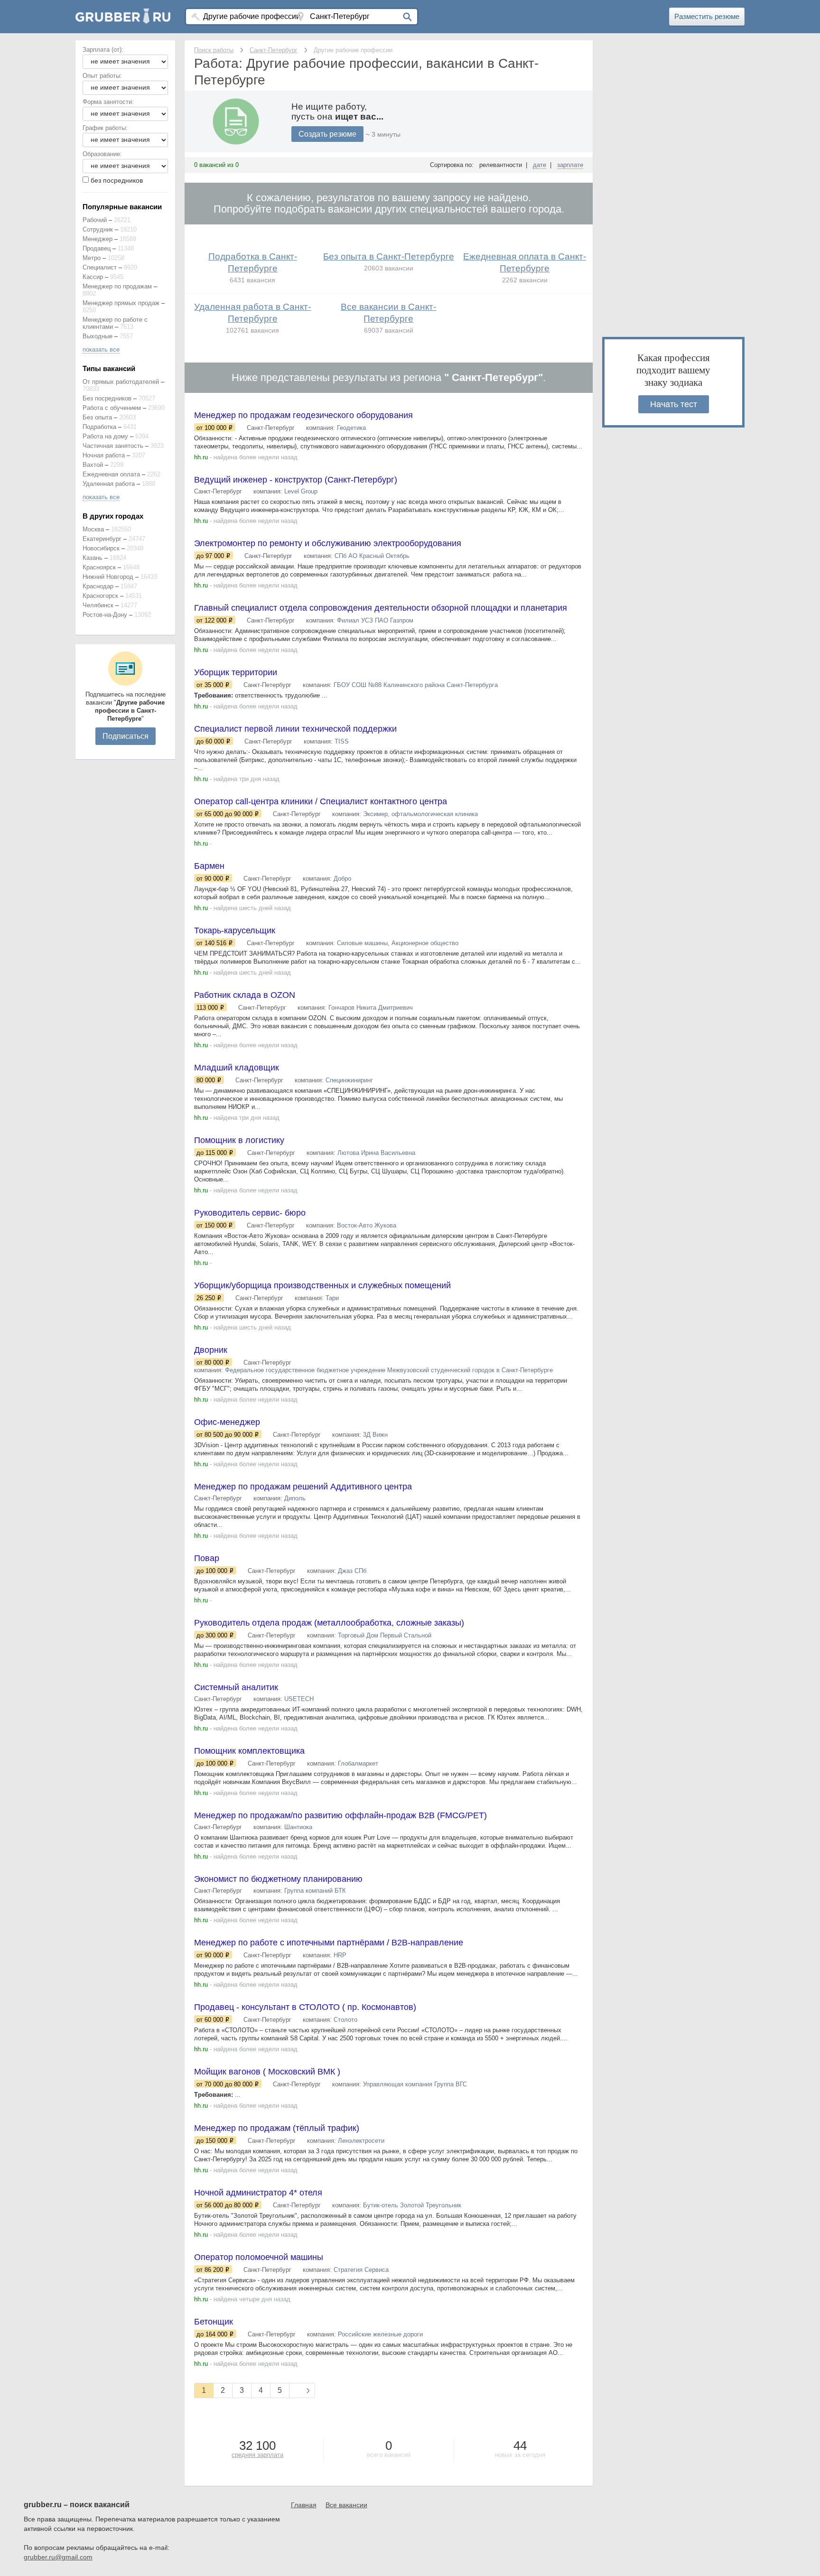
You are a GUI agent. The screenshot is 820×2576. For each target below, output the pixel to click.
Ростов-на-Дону (105, 615)
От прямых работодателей (121, 382)
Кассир (93, 277)
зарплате (570, 165)
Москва (93, 529)
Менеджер (98, 239)
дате (540, 165)
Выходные (98, 336)
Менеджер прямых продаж (121, 303)
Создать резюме (327, 134)
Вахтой (93, 465)
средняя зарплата (257, 2455)
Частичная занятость (113, 446)
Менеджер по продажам (117, 286)
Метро (92, 258)
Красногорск (100, 596)
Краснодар (98, 586)
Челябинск (98, 605)
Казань (93, 558)
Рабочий (95, 220)
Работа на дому (105, 436)
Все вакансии (346, 2505)
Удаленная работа (109, 484)
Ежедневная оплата (111, 474)
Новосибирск (101, 548)
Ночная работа (104, 455)
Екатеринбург (102, 539)
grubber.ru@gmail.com (58, 2557)
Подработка (99, 427)
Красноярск (99, 567)
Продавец (97, 248)
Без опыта (97, 417)
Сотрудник (98, 229)
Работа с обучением (112, 408)
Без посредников (107, 398)
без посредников (117, 180)
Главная (304, 2505)
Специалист (100, 267)
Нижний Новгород (108, 577)
